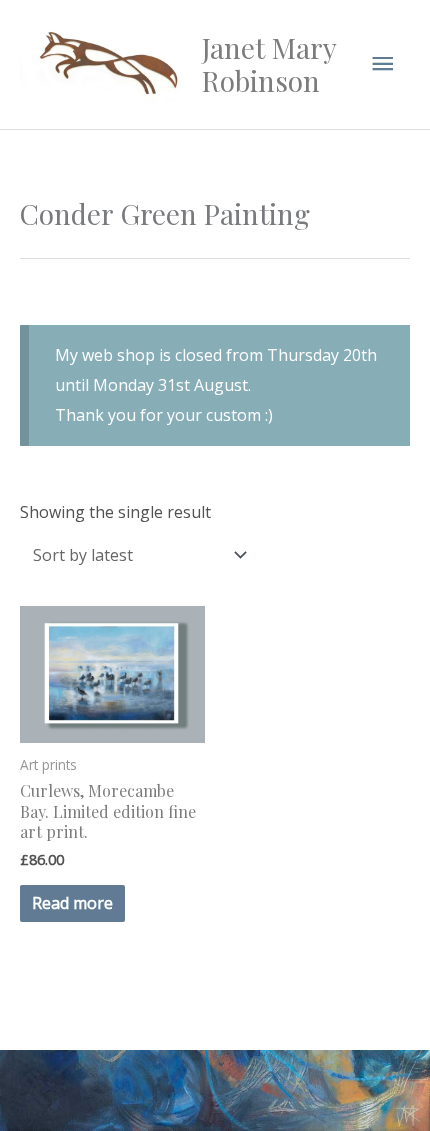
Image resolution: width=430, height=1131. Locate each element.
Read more (72, 903)
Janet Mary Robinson (269, 64)
